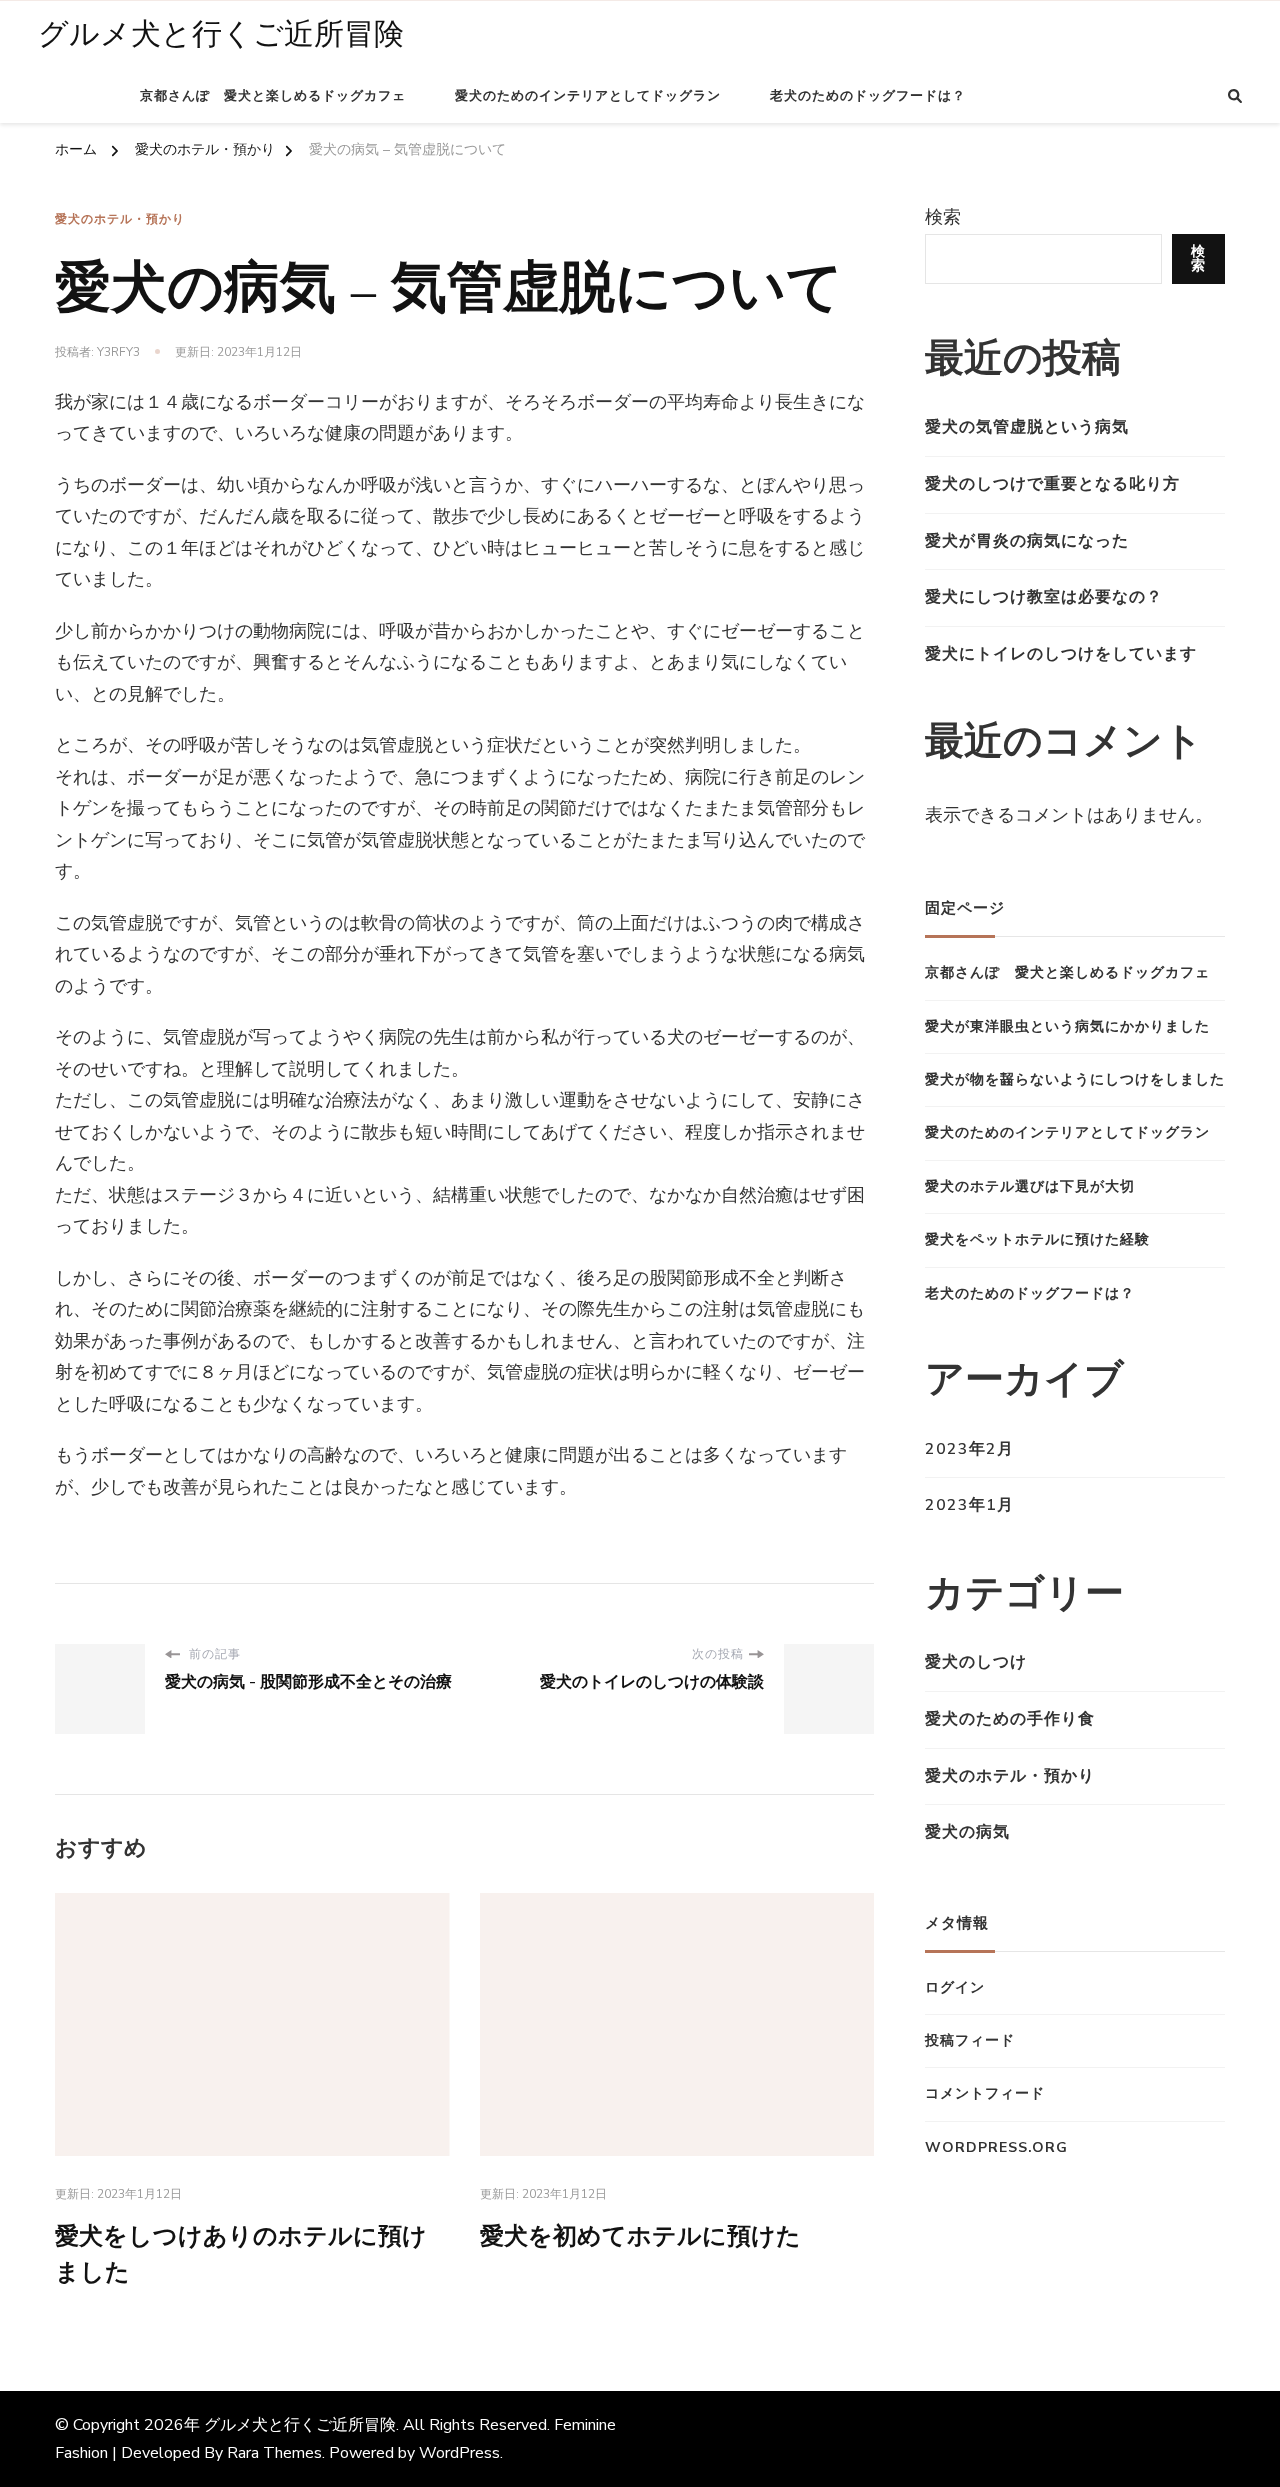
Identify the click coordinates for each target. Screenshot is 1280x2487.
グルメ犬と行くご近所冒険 (221, 35)
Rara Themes (274, 2453)
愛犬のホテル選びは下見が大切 (1030, 1186)
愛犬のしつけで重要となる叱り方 (1052, 484)
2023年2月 (969, 1449)
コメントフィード (985, 2093)
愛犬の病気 (967, 1832)
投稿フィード (970, 2040)
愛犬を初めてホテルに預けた (640, 2236)
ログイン (955, 1987)
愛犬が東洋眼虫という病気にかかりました (1067, 1026)
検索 (943, 217)
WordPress (459, 2453)
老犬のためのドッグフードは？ (868, 96)
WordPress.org (996, 2147)
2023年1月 (969, 1505)
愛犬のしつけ (976, 1662)
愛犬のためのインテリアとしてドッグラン (588, 96)
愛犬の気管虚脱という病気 (1027, 427)
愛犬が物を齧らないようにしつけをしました (1075, 1079)
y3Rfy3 (118, 352)
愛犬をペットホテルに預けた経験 (1037, 1239)
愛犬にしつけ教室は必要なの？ (1044, 597)
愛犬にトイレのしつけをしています (1061, 654)
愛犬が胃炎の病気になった (1027, 541)
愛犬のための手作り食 (1010, 1719)
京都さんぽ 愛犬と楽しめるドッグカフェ (273, 96)
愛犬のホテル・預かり (120, 219)
